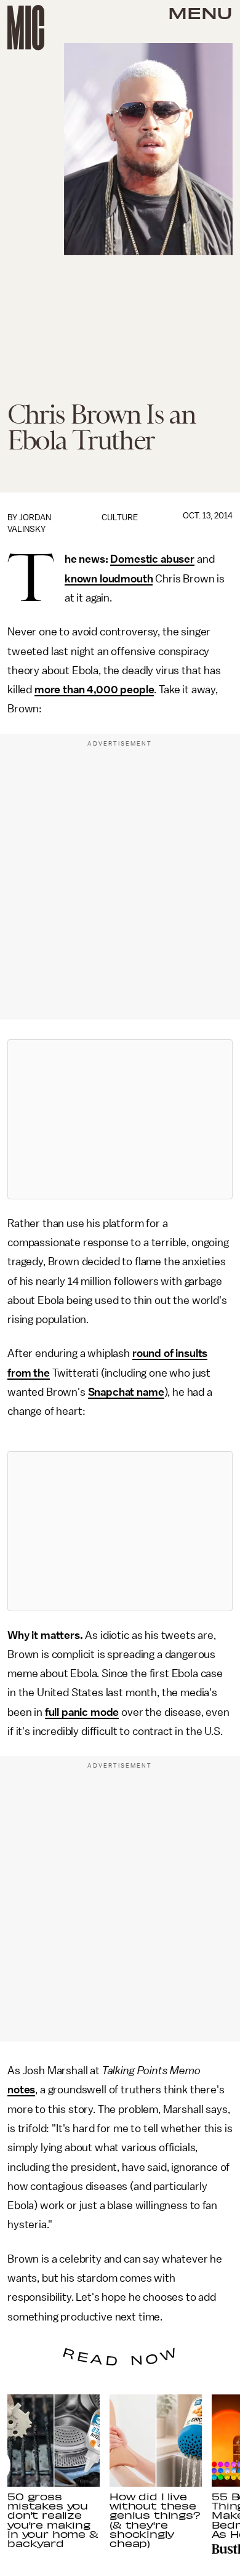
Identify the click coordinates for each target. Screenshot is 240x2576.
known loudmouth (109, 579)
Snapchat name (126, 1392)
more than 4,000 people (94, 690)
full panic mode (82, 1712)
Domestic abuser (152, 559)
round (147, 1353)
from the (29, 1373)
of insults (184, 1353)
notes (21, 2090)
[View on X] (120, 1119)
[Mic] (26, 28)
